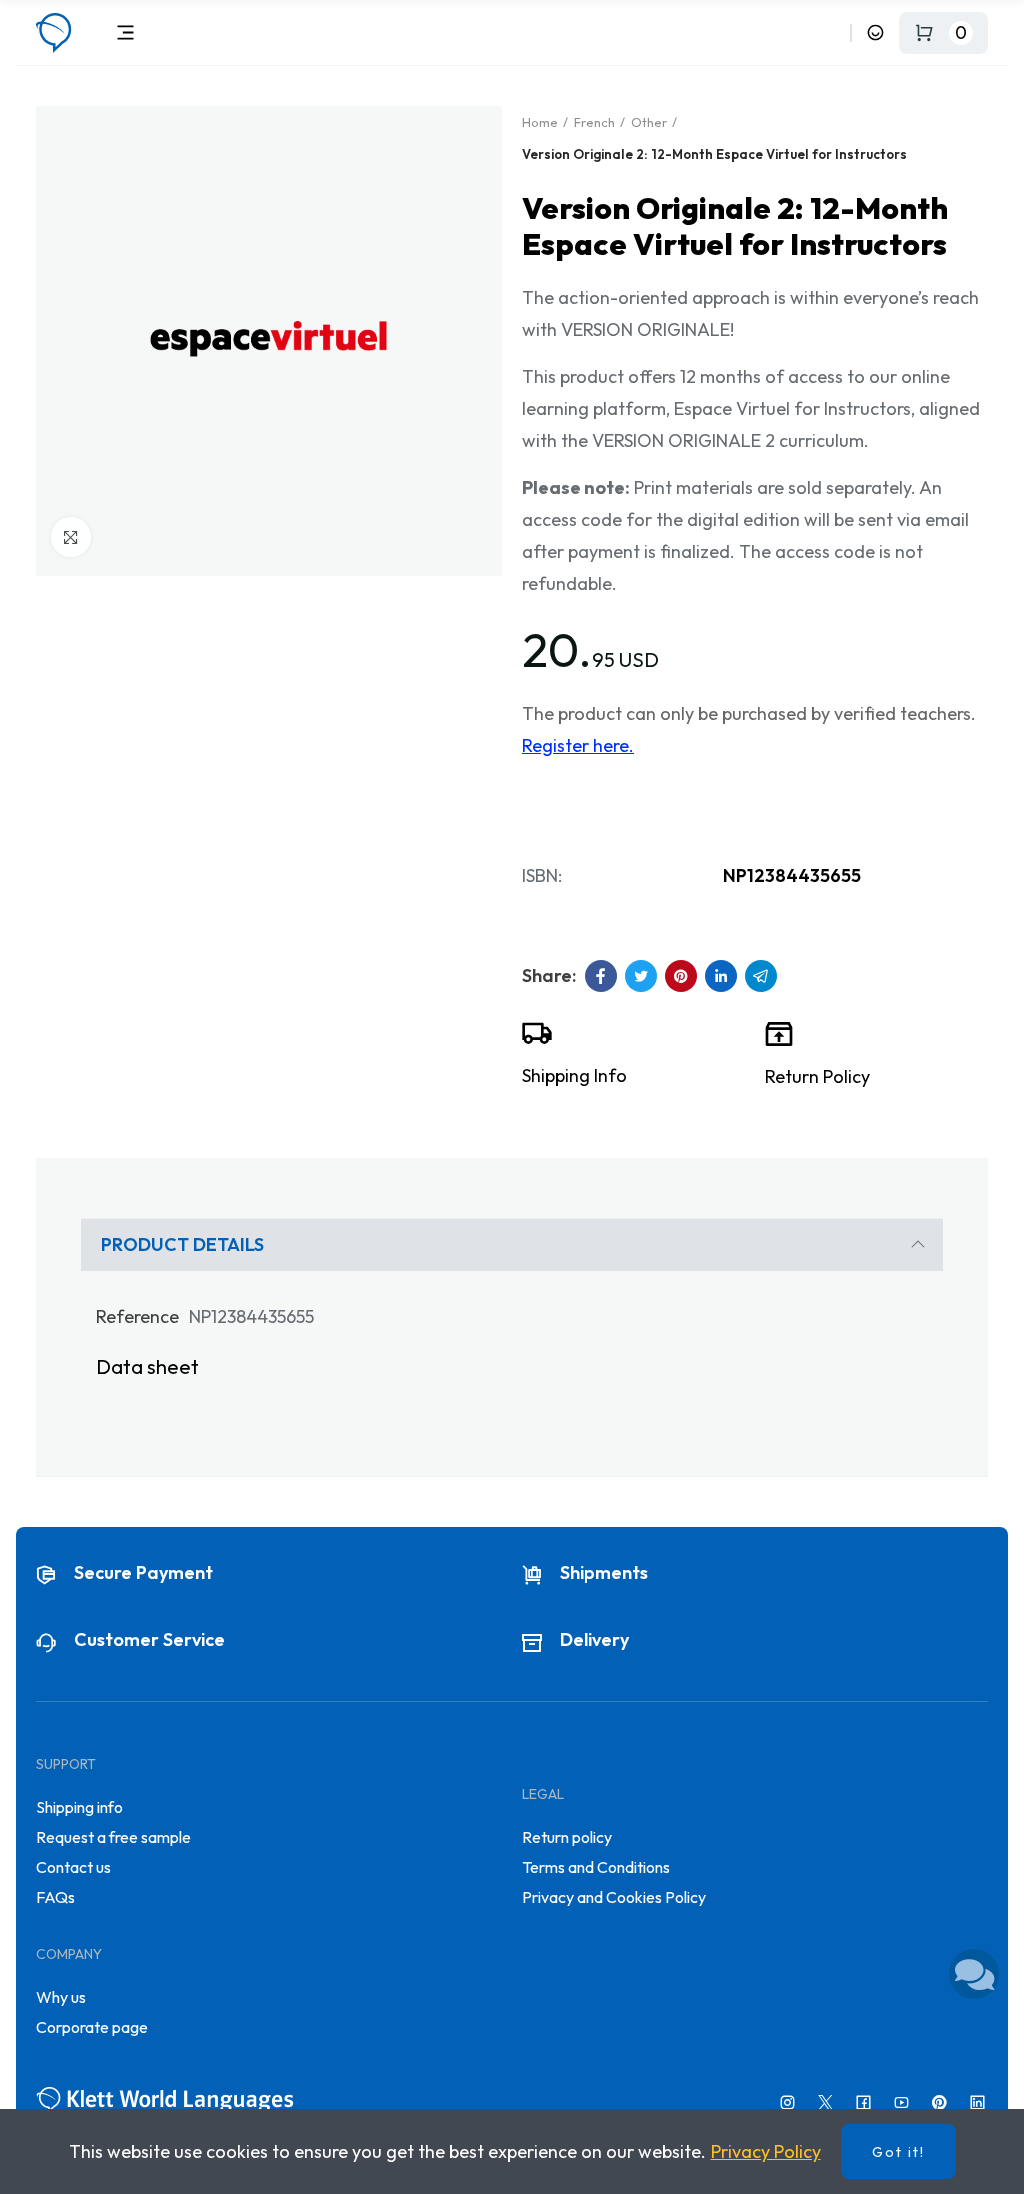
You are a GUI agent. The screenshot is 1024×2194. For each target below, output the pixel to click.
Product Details (182, 1244)
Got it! (898, 2152)
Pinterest (681, 976)
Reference (137, 1316)
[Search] (831, 32)
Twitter (641, 976)
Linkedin (721, 976)
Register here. (578, 745)
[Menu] (125, 32)
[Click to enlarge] (71, 537)
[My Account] (875, 32)
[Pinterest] (939, 2102)
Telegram (761, 976)
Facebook (601, 976)
